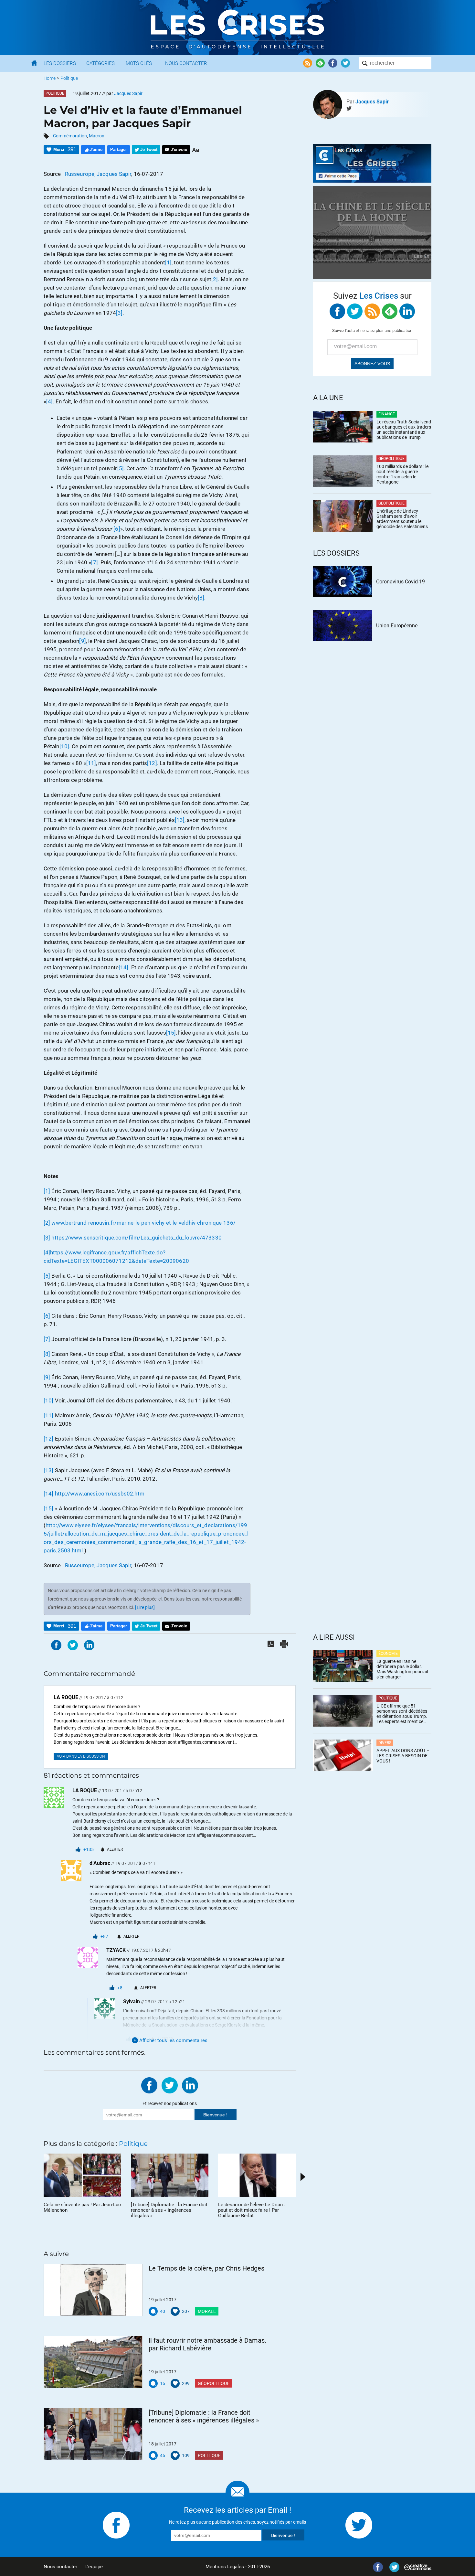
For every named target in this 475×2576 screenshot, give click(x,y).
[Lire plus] (145, 1607)
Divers (385, 1743)
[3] (119, 313)
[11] (91, 763)
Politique (69, 78)
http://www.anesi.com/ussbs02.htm (100, 1494)
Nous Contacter (186, 63)
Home (50, 78)
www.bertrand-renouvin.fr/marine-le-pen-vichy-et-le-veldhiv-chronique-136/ (143, 1223)
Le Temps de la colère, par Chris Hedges (206, 2268)
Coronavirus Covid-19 (401, 582)
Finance (387, 414)
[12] (152, 763)
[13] (180, 820)
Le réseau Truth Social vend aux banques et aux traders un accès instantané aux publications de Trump (404, 430)
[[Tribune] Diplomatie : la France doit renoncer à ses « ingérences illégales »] (93, 2434)
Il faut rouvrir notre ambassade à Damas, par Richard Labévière (207, 2344)
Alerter (115, 1849)
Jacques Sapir (372, 102)
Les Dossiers (60, 63)
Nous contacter (60, 2567)
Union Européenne (397, 626)
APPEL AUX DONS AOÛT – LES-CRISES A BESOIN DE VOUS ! (403, 1756)
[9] (82, 641)
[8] (201, 598)
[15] (171, 1033)
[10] (64, 746)
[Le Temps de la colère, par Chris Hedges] (93, 2290)
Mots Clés (139, 63)
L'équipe (94, 2567)
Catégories (100, 63)
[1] (168, 262)
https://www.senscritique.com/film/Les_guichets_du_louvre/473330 (136, 1238)
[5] (121, 468)
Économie (388, 1654)
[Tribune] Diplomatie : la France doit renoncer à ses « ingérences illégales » (204, 2416)
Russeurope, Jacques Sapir (98, 174)
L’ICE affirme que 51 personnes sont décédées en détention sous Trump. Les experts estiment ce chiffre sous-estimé (402, 1714)
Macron (97, 136)
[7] (94, 562)
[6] (117, 529)
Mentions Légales (225, 2567)
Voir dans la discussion (81, 1756)
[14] (123, 967)
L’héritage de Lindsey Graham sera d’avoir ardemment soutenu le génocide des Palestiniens (402, 519)
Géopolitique (214, 2383)
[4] (49, 401)
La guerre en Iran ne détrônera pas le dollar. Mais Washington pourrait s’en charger (402, 1669)
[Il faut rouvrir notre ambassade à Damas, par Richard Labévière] (93, 2362)
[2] (215, 279)
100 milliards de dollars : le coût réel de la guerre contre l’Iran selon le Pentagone (402, 474)
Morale (207, 2311)
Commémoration (70, 136)
